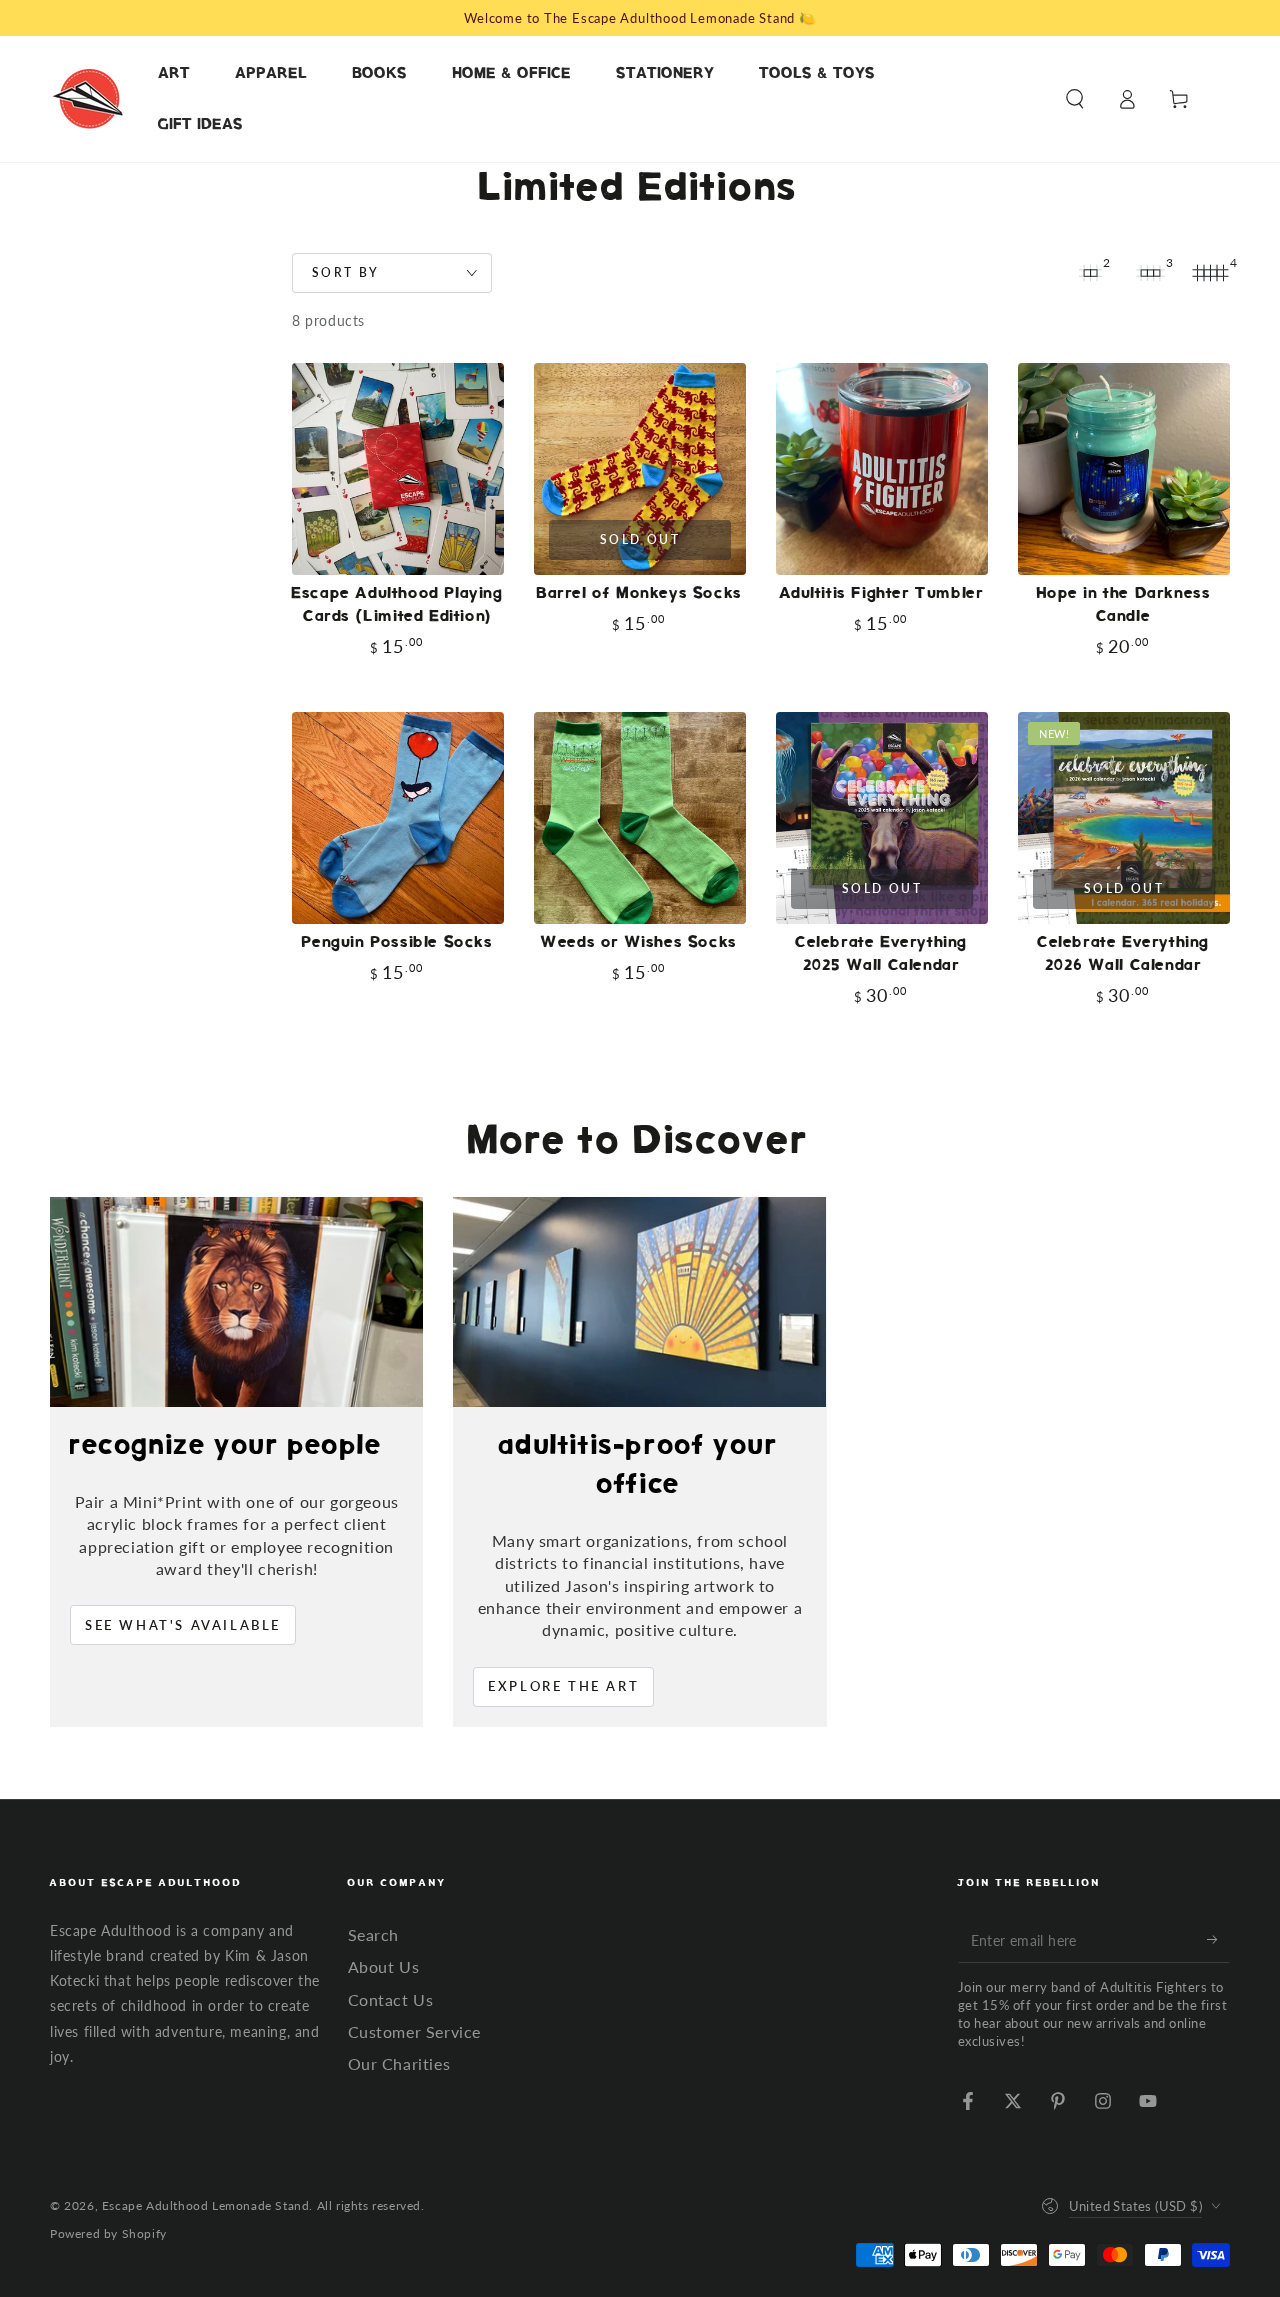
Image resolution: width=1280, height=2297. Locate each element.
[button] (1075, 99)
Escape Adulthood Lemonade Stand (206, 2205)
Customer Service (415, 2031)
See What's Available (183, 1625)
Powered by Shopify (108, 2233)
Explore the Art (563, 1686)
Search (374, 1934)
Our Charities (399, 2063)
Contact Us (391, 1999)
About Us (384, 1966)
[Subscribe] (1218, 1940)
